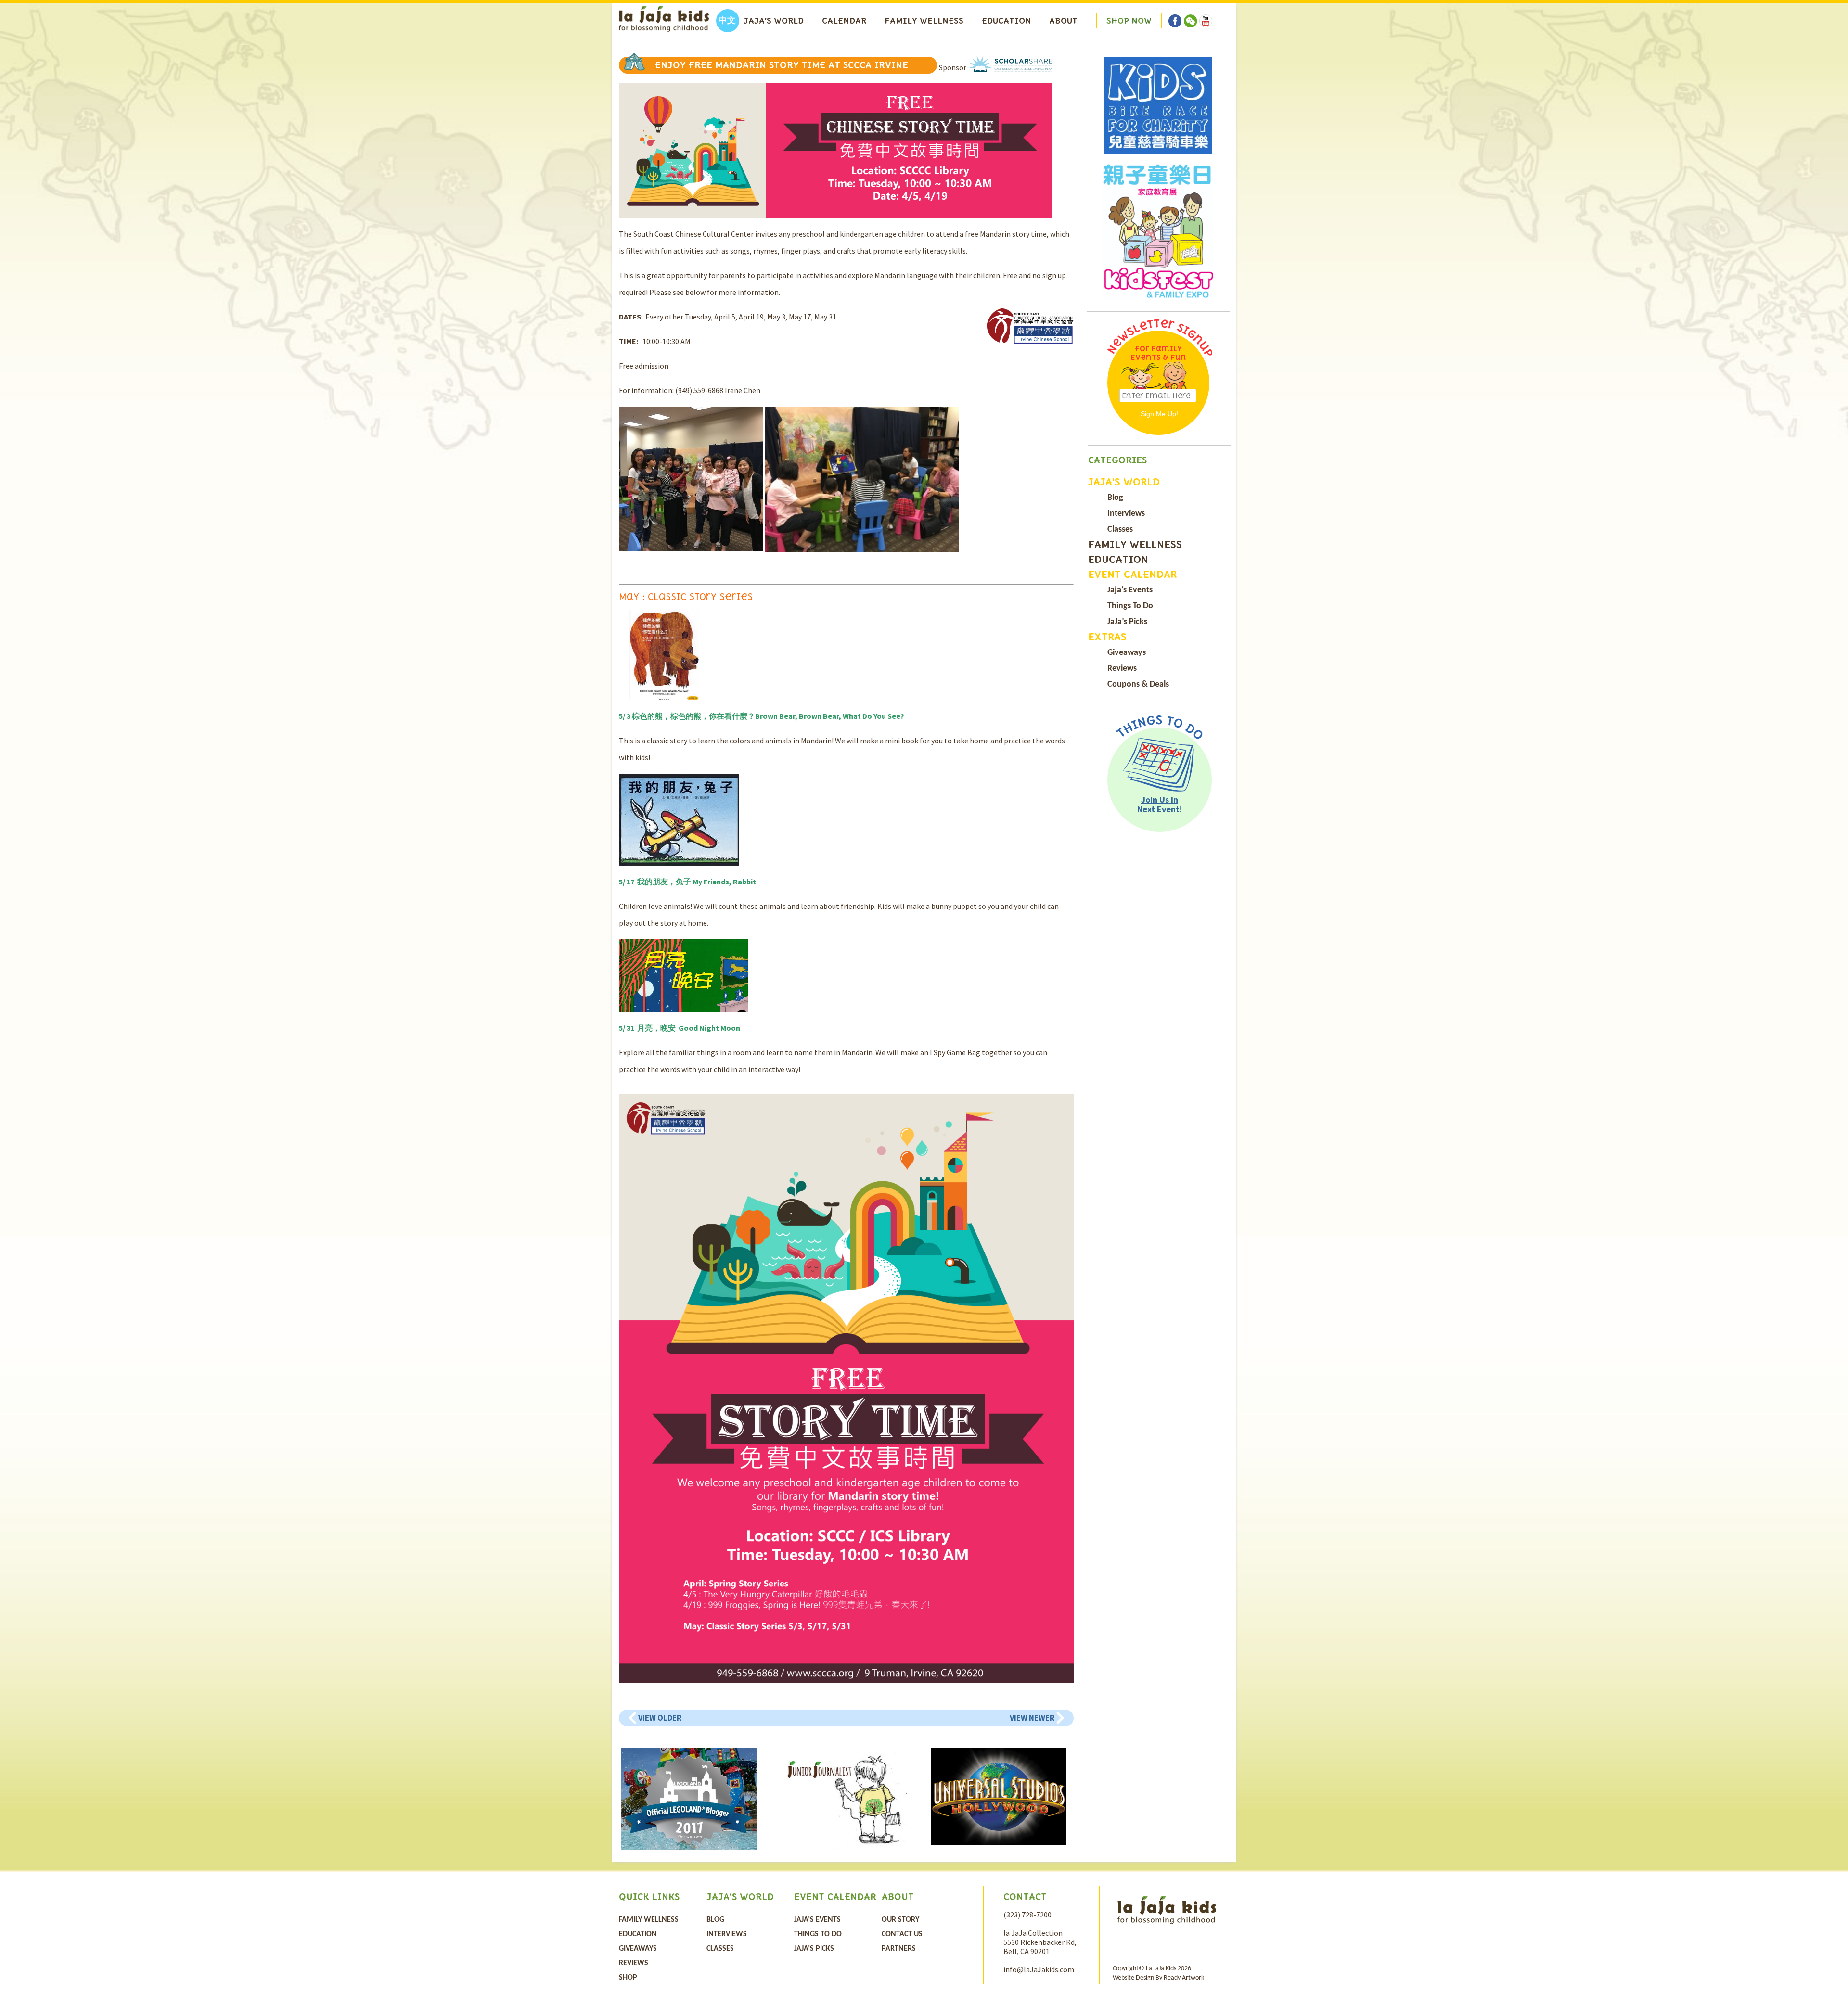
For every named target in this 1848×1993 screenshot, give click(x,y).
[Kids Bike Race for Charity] (1158, 105)
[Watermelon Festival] (1158, 231)
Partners (899, 1949)
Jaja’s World (774, 21)
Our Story (900, 1920)
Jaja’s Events (1130, 590)
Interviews (1126, 514)
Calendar (844, 21)
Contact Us (902, 1934)
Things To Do (1130, 606)
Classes (1120, 530)
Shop (628, 1978)
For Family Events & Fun (1158, 353)
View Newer (1032, 1718)
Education (1007, 21)
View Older (660, 1718)
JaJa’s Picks (1127, 622)
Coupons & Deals (1138, 684)
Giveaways (1127, 653)
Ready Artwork (1184, 1978)
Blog (1115, 498)
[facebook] (1175, 14)
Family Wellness (924, 21)
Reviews (1122, 669)
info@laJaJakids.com (1039, 1969)
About (1063, 21)
